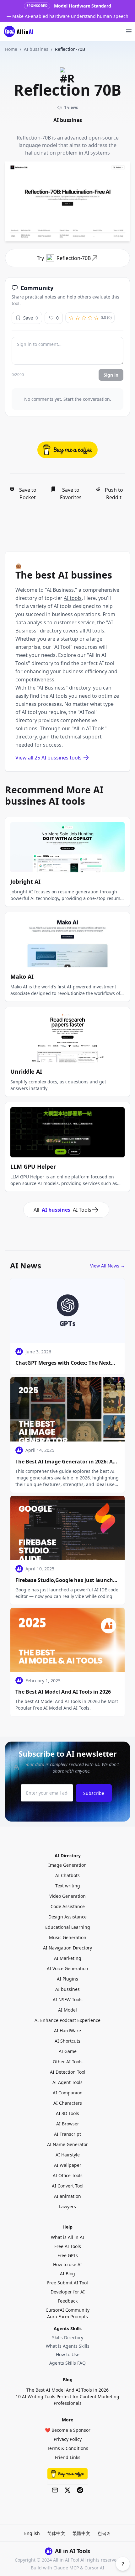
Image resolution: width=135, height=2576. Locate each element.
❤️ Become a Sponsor (68, 2430)
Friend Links (68, 2457)
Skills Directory (68, 2338)
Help (67, 2227)
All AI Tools (62, 1210)
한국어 (104, 2533)
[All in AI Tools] (21, 31)
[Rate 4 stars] (90, 318)
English (32, 2533)
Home (11, 49)
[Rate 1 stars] (71, 318)
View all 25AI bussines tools (49, 758)
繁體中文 (81, 2533)
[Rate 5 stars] (96, 318)
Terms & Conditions (68, 2448)
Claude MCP (66, 2568)
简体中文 (56, 2533)
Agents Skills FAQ (67, 2363)
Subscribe (94, 1793)
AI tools (73, 598)
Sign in (111, 375)
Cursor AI (94, 2568)
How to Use (68, 2354)
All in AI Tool (66, 2560)
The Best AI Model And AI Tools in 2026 (67, 2390)
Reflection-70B (74, 258)
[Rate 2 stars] (78, 318)
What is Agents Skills (68, 2346)
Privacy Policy (68, 2439)
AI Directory (68, 1856)
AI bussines (36, 49)
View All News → (108, 1266)
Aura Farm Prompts (67, 2317)
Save (31, 318)
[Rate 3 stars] (84, 318)
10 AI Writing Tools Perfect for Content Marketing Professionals (67, 2400)
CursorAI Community (67, 2310)
